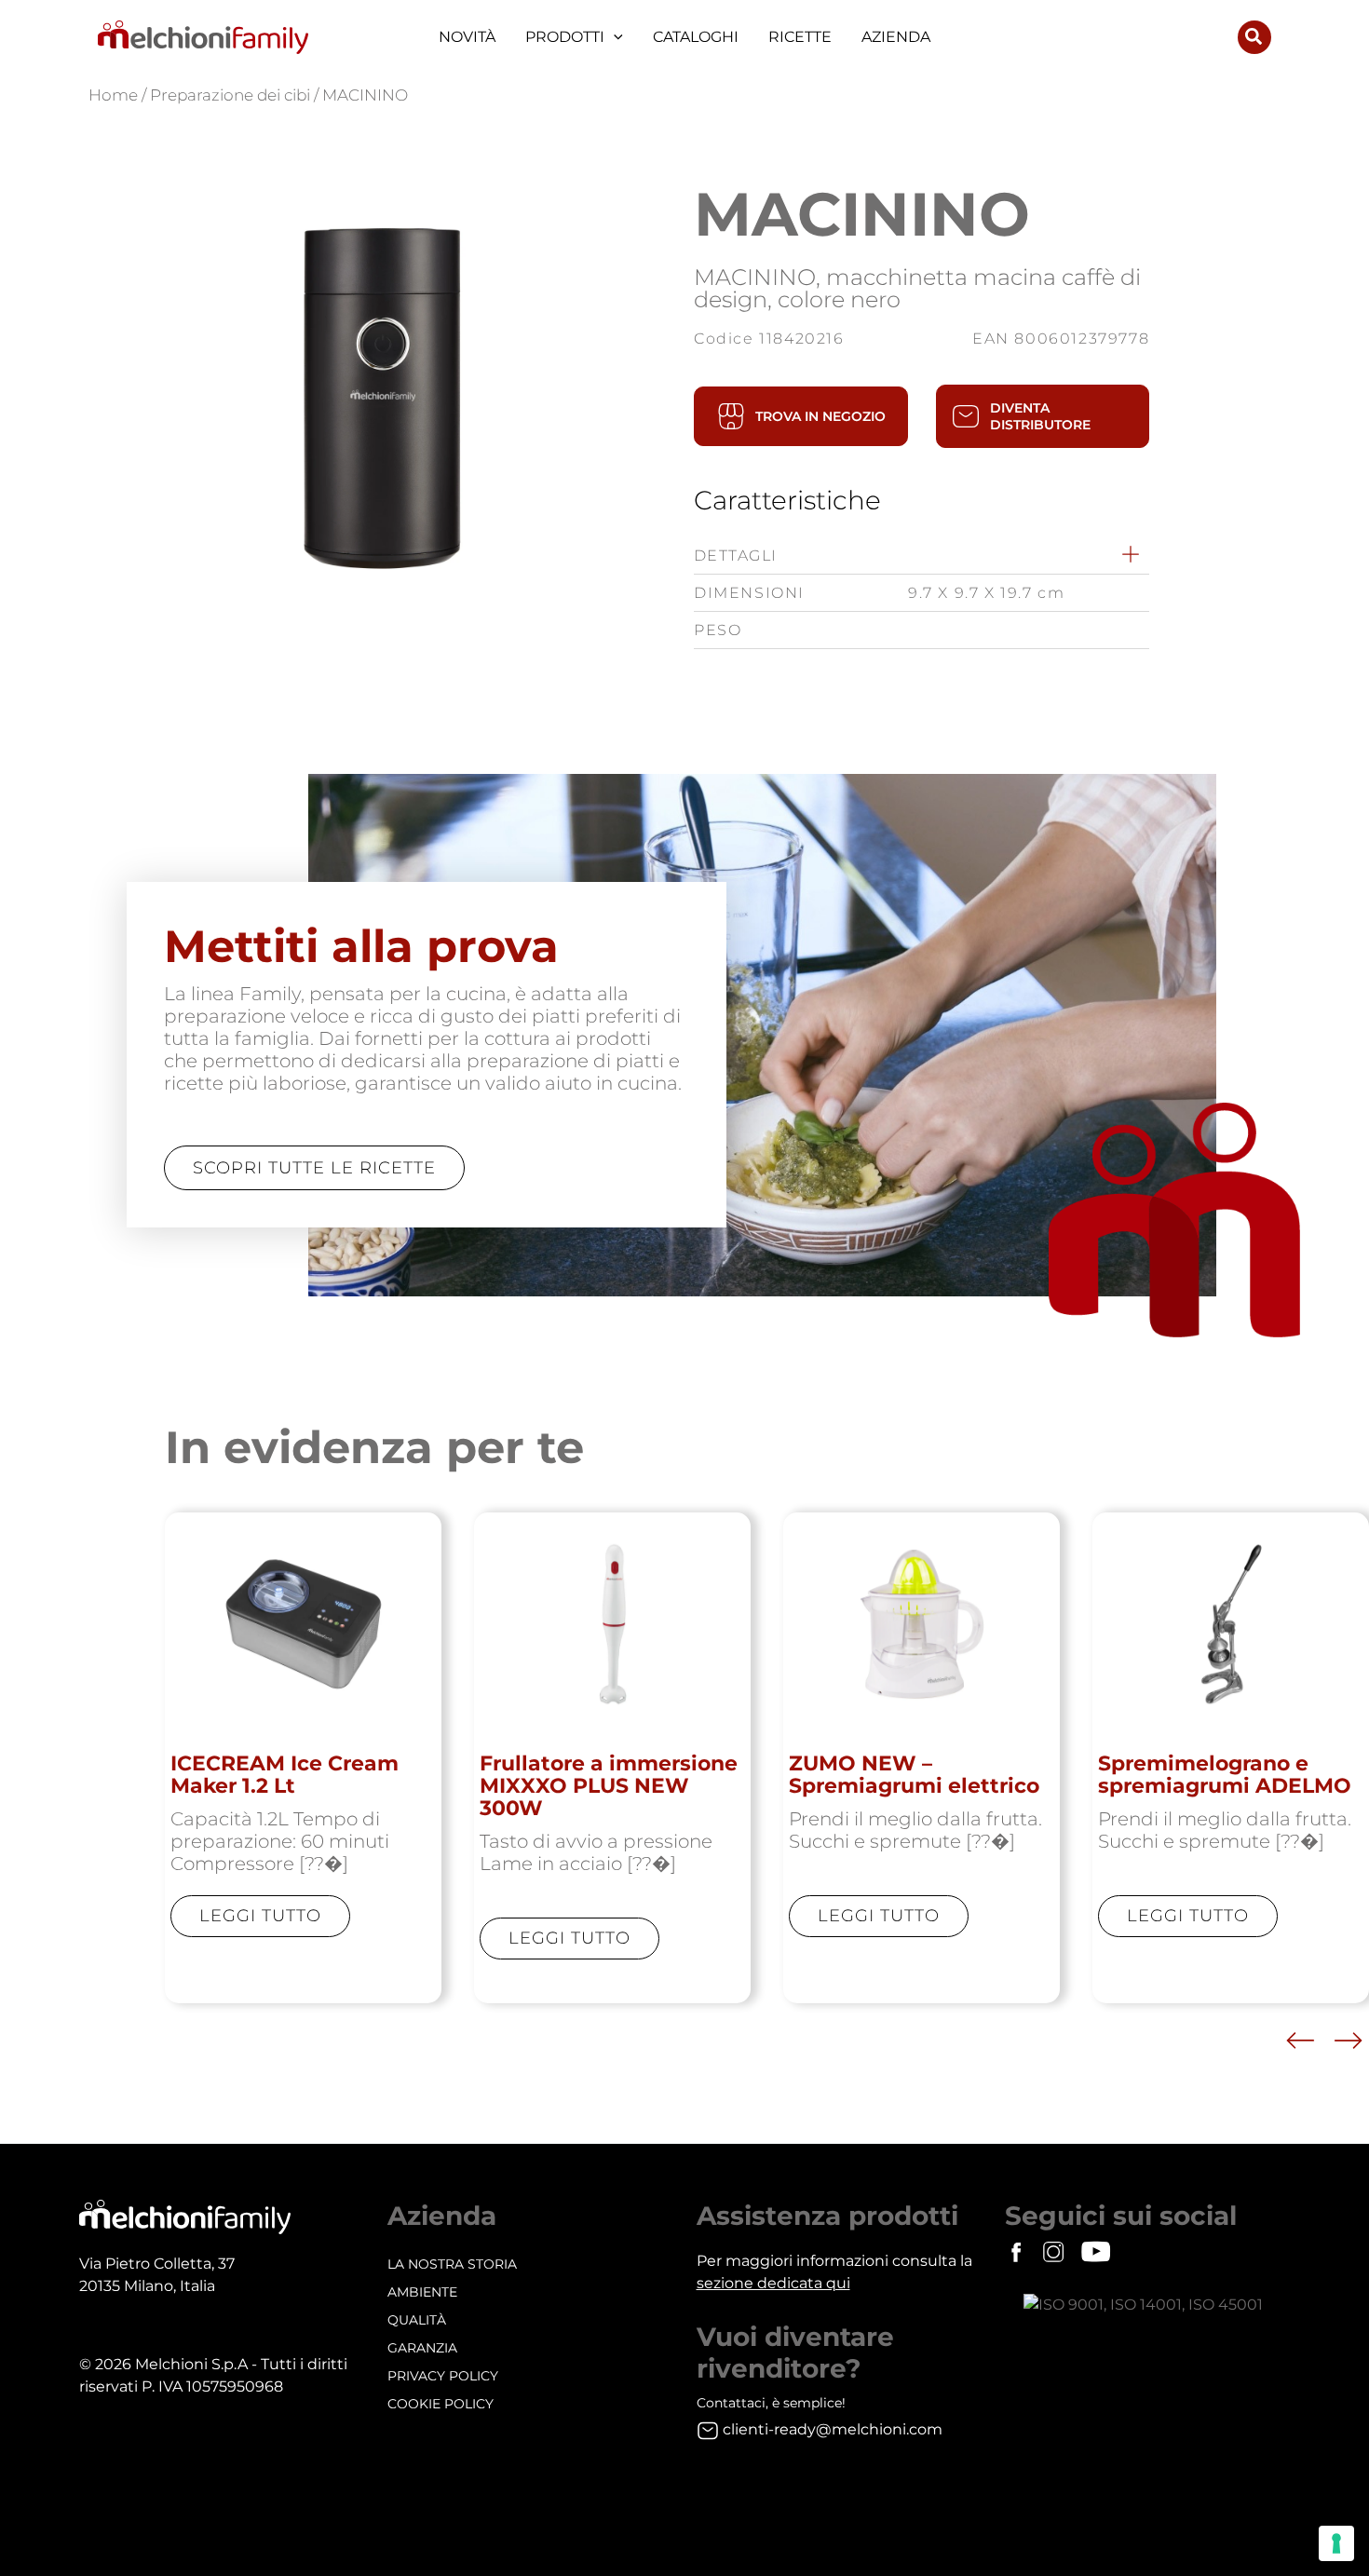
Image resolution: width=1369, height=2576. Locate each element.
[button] (614, 37)
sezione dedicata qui (773, 2283)
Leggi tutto (260, 1916)
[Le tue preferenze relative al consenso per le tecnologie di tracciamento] (1336, 2543)
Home (113, 95)
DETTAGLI (736, 556)
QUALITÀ (417, 2320)
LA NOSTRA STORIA (452, 2264)
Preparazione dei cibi (230, 95)
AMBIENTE (422, 2292)
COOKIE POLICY (441, 2404)
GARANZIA (422, 2348)
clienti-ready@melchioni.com (833, 2429)
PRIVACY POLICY (443, 2376)
